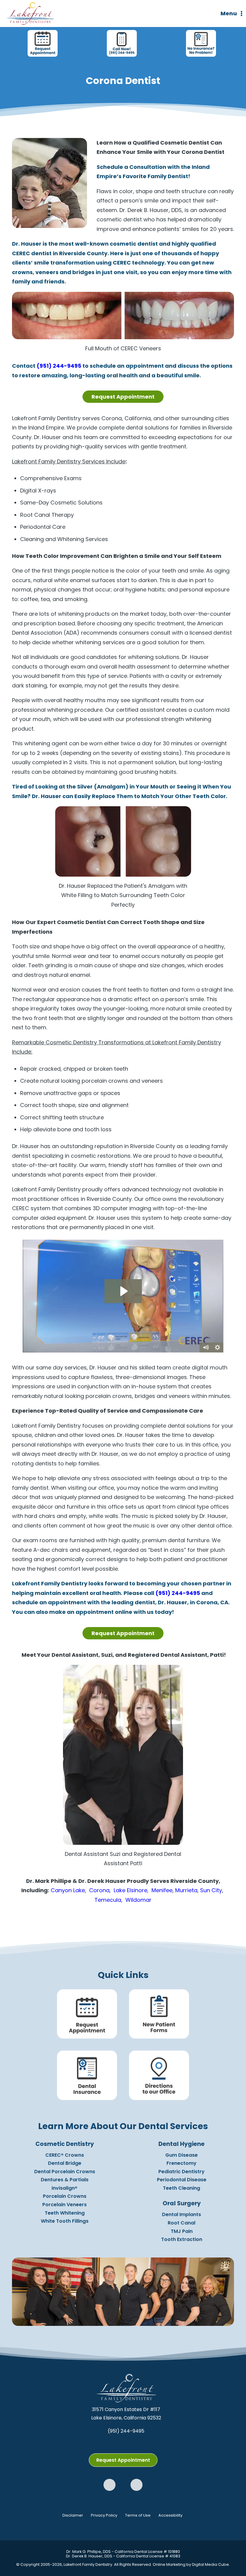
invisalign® (64, 2188)
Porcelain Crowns (65, 2196)
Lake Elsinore (130, 1890)
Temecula (108, 1900)
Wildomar (138, 1900)
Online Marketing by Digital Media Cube (191, 2565)
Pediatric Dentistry (181, 2172)
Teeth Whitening (65, 2213)
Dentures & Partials (65, 2180)
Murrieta (186, 1890)
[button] (109, 2485)
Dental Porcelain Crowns (65, 2172)
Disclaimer (73, 2516)
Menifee (162, 1890)
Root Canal (181, 2223)
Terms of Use (138, 2516)
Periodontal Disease (182, 2180)
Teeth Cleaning (181, 2188)
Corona (99, 1890)
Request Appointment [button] (123, 397)
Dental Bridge (65, 2163)
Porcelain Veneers (64, 2205)
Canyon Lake (68, 1890)
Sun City (211, 1890)
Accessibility (170, 2516)
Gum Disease (181, 2155)
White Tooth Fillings (65, 2221)
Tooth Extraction (182, 2240)
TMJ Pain (182, 2231)
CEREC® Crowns (65, 2155)
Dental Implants (181, 2215)
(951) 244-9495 (59, 366)
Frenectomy (181, 2163)
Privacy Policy (104, 2516)
